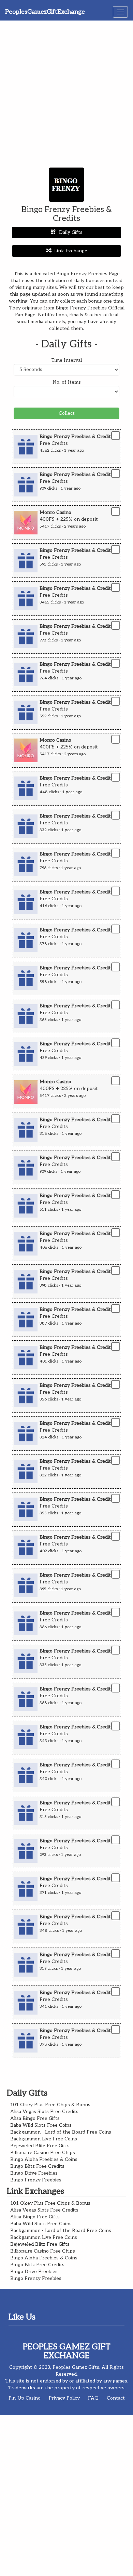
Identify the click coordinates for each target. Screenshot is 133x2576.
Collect (67, 413)
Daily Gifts (71, 232)
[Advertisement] (66, 91)
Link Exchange (71, 251)
